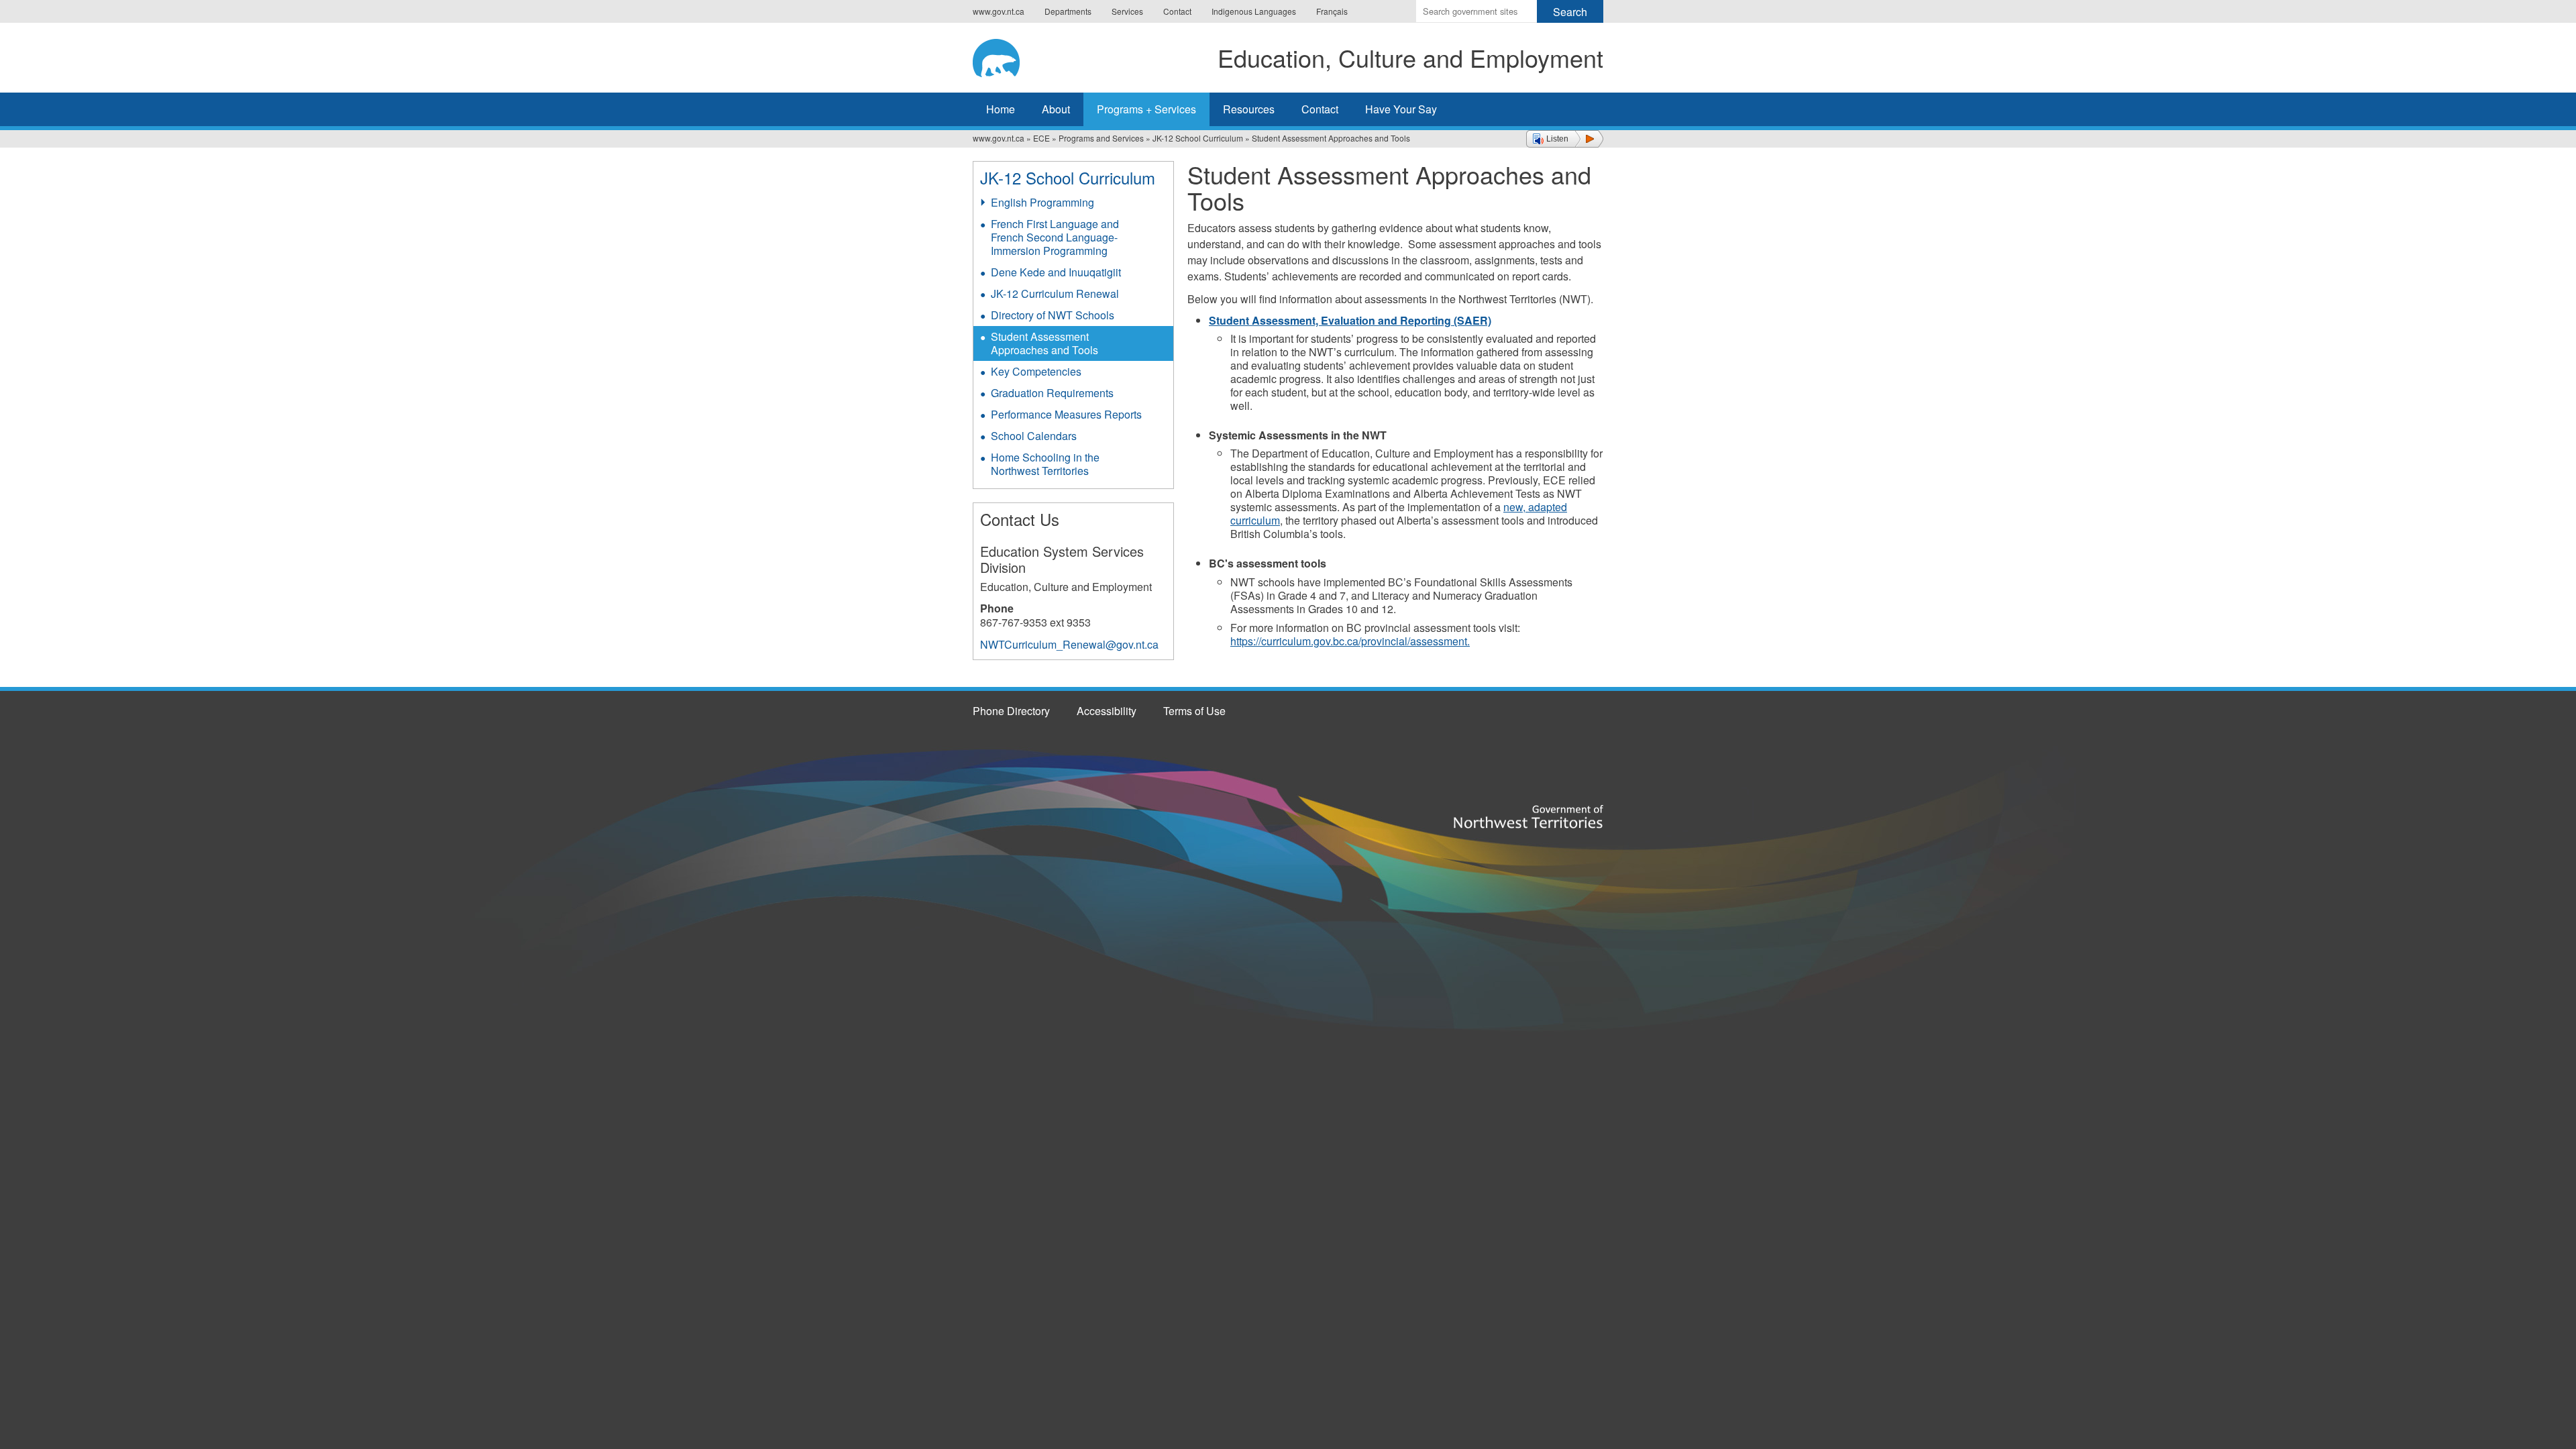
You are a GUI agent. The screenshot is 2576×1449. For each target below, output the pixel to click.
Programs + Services (1146, 109)
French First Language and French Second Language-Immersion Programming (1055, 237)
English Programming (1042, 202)
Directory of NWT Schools (1053, 315)
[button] (1565, 139)
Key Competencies (1036, 371)
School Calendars (1034, 436)
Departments (1068, 11)
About (1056, 109)
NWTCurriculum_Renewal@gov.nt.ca (1069, 644)
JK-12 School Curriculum (1198, 138)
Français (1332, 11)
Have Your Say (1401, 109)
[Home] (1007, 56)
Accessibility (1107, 711)
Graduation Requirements (1052, 393)
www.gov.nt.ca (999, 11)
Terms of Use (1194, 711)
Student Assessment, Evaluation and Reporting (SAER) (1350, 320)
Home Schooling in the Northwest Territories (1045, 464)
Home (1001, 109)
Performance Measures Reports (1066, 414)
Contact (1177, 11)
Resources (1249, 109)
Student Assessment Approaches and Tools (1044, 343)
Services (1127, 11)
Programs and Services (1101, 138)
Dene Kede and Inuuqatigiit (1056, 272)
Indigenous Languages (1254, 11)
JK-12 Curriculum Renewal (1055, 293)
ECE (1041, 138)
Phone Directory (1011, 711)
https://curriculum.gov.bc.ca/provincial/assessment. (1350, 641)
